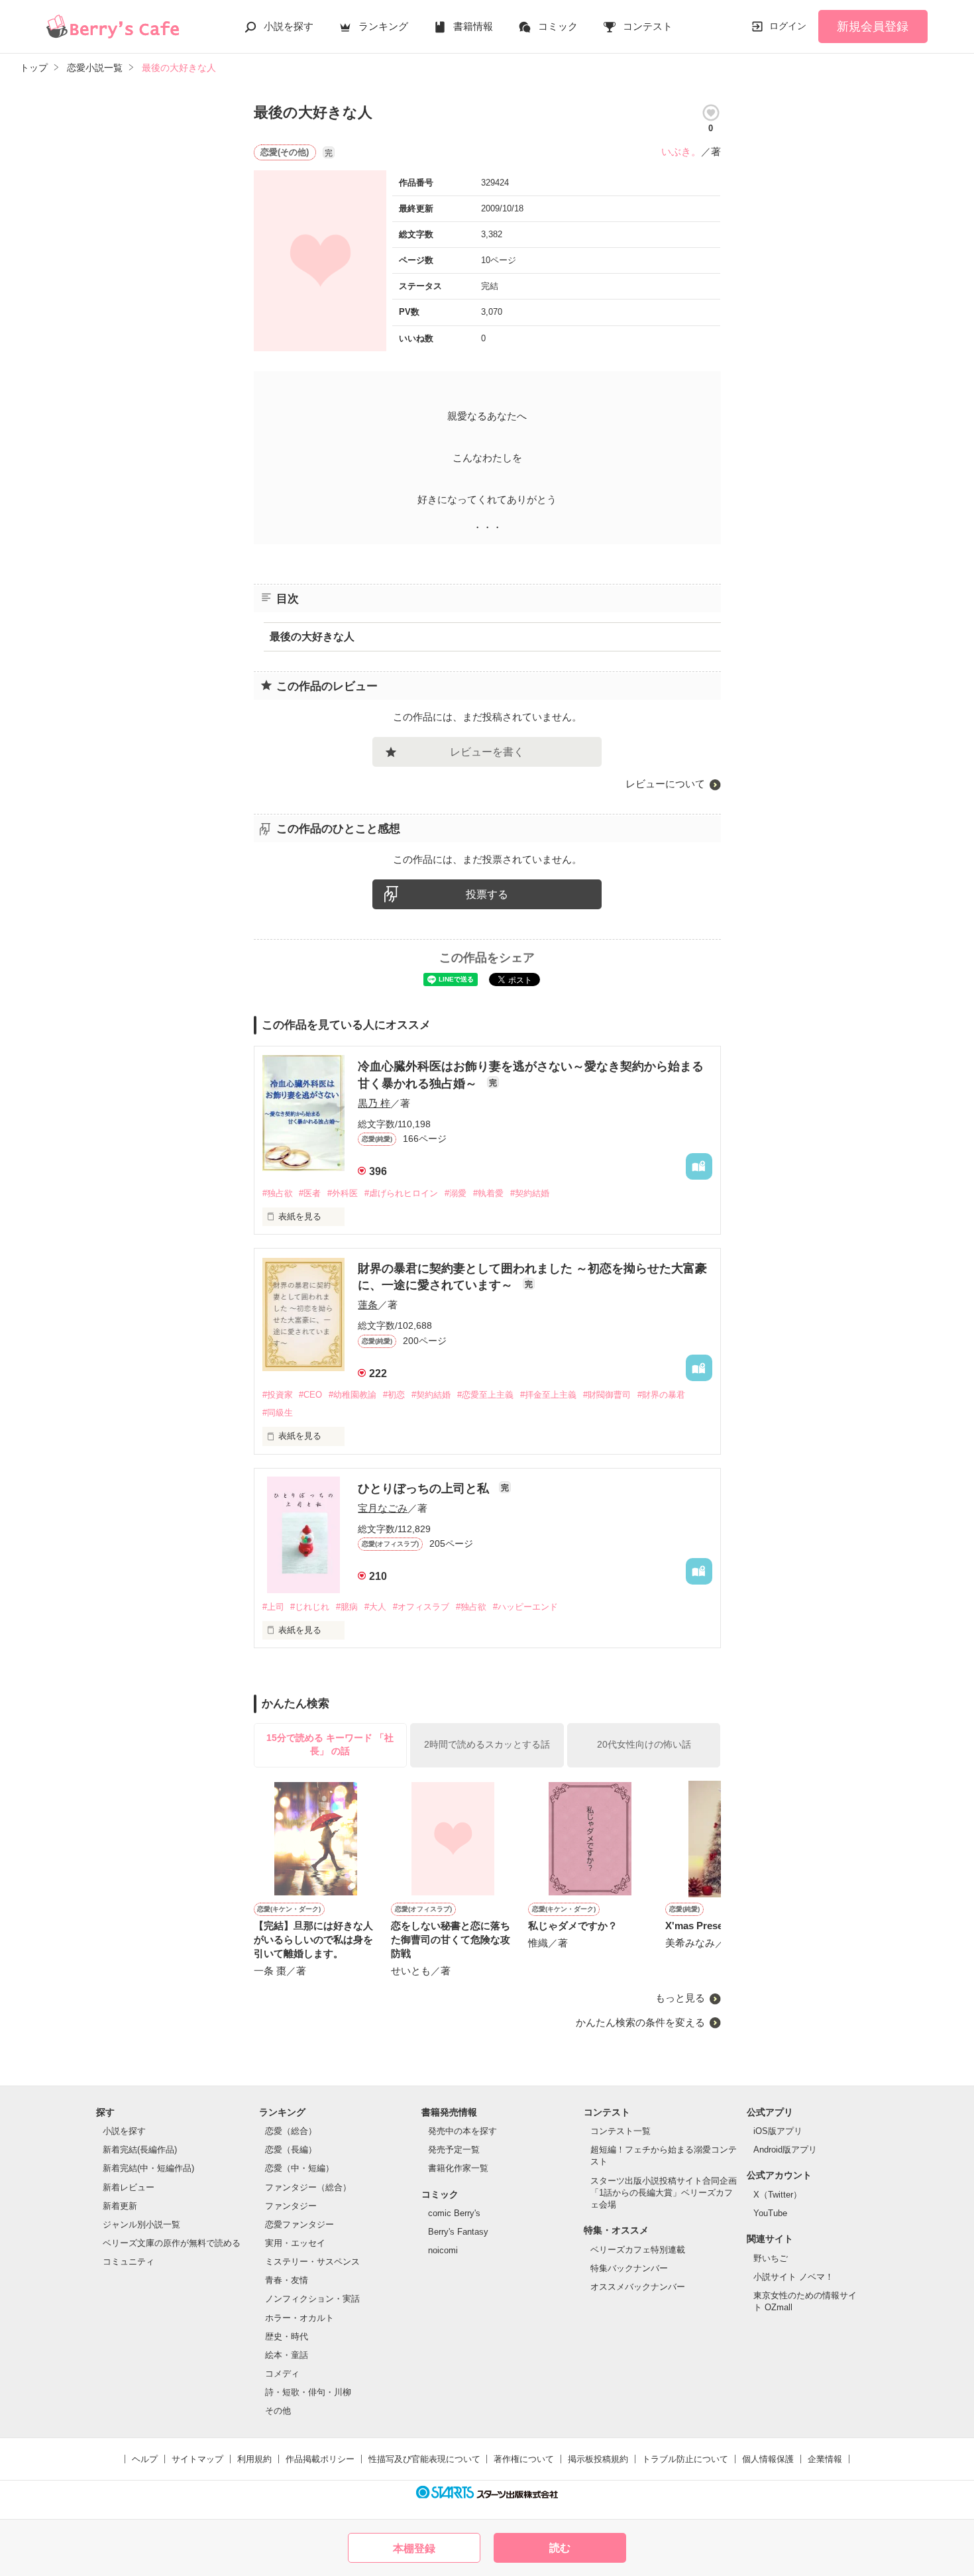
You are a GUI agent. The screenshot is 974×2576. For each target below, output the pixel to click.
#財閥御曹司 (607, 1395)
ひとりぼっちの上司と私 (425, 1488)
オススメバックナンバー (638, 2287)
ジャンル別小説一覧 (141, 2224)
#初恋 (394, 1395)
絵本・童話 (287, 2355)
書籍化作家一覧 (458, 2168)
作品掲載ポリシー (320, 2459)
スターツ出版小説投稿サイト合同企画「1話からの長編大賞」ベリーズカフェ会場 (664, 2193)
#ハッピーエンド (525, 1607)
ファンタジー (291, 2206)
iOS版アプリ (778, 2131)
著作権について (524, 2459)
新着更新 (120, 2206)
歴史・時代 (287, 2336)
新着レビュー (129, 2187)
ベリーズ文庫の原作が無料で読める (172, 2243)
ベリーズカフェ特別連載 (638, 2250)
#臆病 (347, 1607)
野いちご (771, 2258)
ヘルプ (145, 2459)
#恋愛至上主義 (485, 1395)
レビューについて (665, 784)
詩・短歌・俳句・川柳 (308, 2392)
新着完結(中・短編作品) (148, 2168)
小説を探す (289, 26)
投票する (487, 894)
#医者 (310, 1193)
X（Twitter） (778, 2195)
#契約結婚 (530, 1193)
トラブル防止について (685, 2459)
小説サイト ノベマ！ (793, 2277)
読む (560, 2548)
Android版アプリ (785, 2150)
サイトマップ (197, 2459)
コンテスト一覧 (621, 2131)
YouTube (770, 2213)
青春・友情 (287, 2280)
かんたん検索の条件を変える (640, 2022)
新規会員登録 (873, 27)
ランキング (383, 26)
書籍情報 (473, 26)
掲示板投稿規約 (598, 2459)
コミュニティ (129, 2262)
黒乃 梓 (374, 1103)
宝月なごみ (383, 1508)
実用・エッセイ (295, 2243)
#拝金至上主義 (548, 1395)
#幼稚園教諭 (352, 1395)
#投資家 (278, 1395)
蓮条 (368, 1305)
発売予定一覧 (454, 2150)
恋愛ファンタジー (299, 2224)
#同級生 (278, 1413)
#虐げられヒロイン (401, 1193)
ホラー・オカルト (299, 2318)
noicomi (443, 2250)
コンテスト (648, 26)
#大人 (375, 1607)
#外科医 (343, 1193)
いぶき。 (681, 151)
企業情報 (825, 2459)
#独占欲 (278, 1193)
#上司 (273, 1607)
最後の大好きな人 (312, 637)
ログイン (788, 26)
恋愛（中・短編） (299, 2168)
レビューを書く (487, 752)
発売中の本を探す (462, 2131)
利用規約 (254, 2459)
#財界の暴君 (661, 1395)
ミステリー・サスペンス (312, 2262)
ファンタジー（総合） (308, 2187)
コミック (558, 26)
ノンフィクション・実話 (312, 2299)
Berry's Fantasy (458, 2232)
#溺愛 (456, 1193)
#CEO (310, 1395)
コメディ (282, 2374)
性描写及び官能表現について (424, 2459)
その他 (278, 2411)
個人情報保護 (768, 2459)
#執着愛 (488, 1193)
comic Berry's (454, 2213)
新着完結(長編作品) (140, 2150)
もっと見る (680, 1998)
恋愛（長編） (291, 2150)
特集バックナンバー (629, 2268)
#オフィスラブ (421, 1607)
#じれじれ (310, 1607)
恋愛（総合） (291, 2131)
